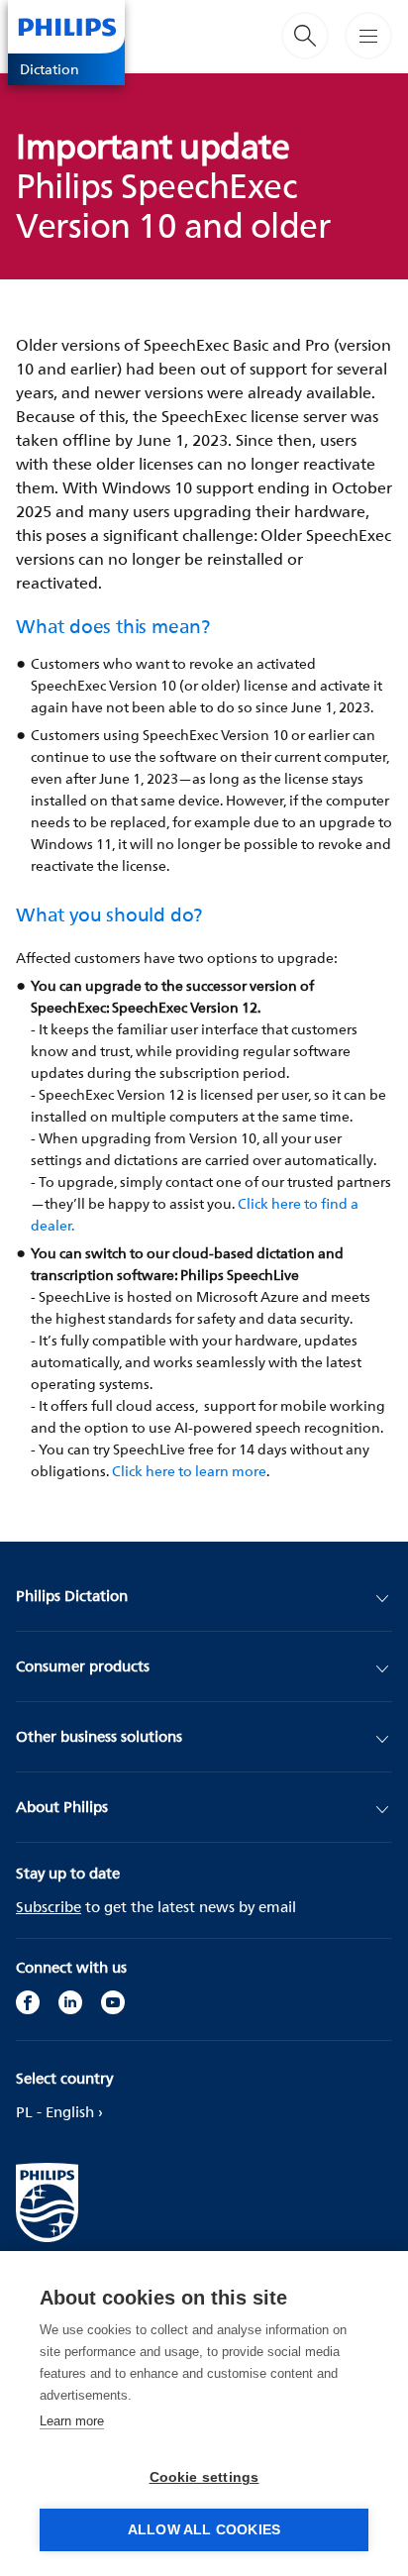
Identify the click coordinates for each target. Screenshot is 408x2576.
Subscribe (49, 1907)
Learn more (72, 2421)
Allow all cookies (204, 2530)
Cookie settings (204, 2477)
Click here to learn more (189, 1471)
